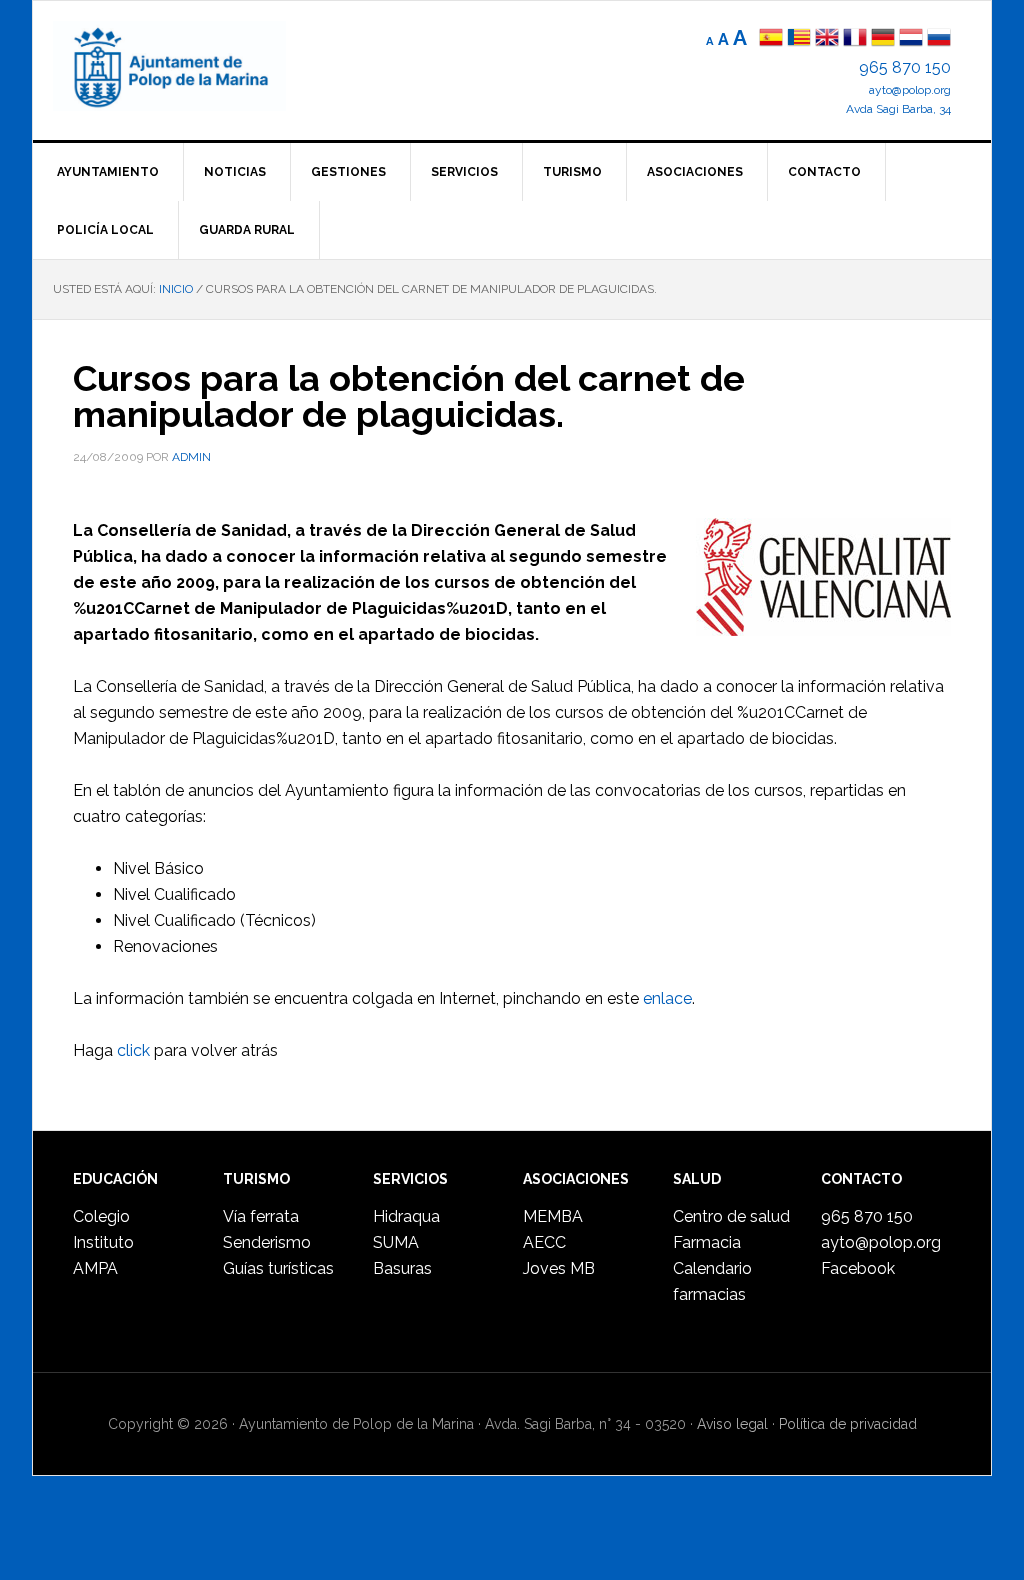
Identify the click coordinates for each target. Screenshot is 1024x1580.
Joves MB (559, 1268)
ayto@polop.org (910, 90)
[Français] (855, 39)
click (133, 1050)
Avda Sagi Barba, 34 (898, 109)
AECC (544, 1242)
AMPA (95, 1268)
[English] (827, 39)
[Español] (771, 39)
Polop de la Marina (193, 66)
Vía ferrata (261, 1216)
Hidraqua (406, 1216)
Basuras (402, 1268)
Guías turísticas (278, 1268)
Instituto (103, 1242)
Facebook (858, 1268)
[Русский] (939, 39)
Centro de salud (731, 1216)
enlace (667, 998)
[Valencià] (799, 39)
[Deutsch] (883, 39)
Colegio (101, 1216)
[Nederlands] (913, 39)
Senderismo (267, 1242)
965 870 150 (905, 67)
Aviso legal (732, 1424)
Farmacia (707, 1242)
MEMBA (553, 1216)
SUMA (396, 1242)
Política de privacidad (848, 1424)
